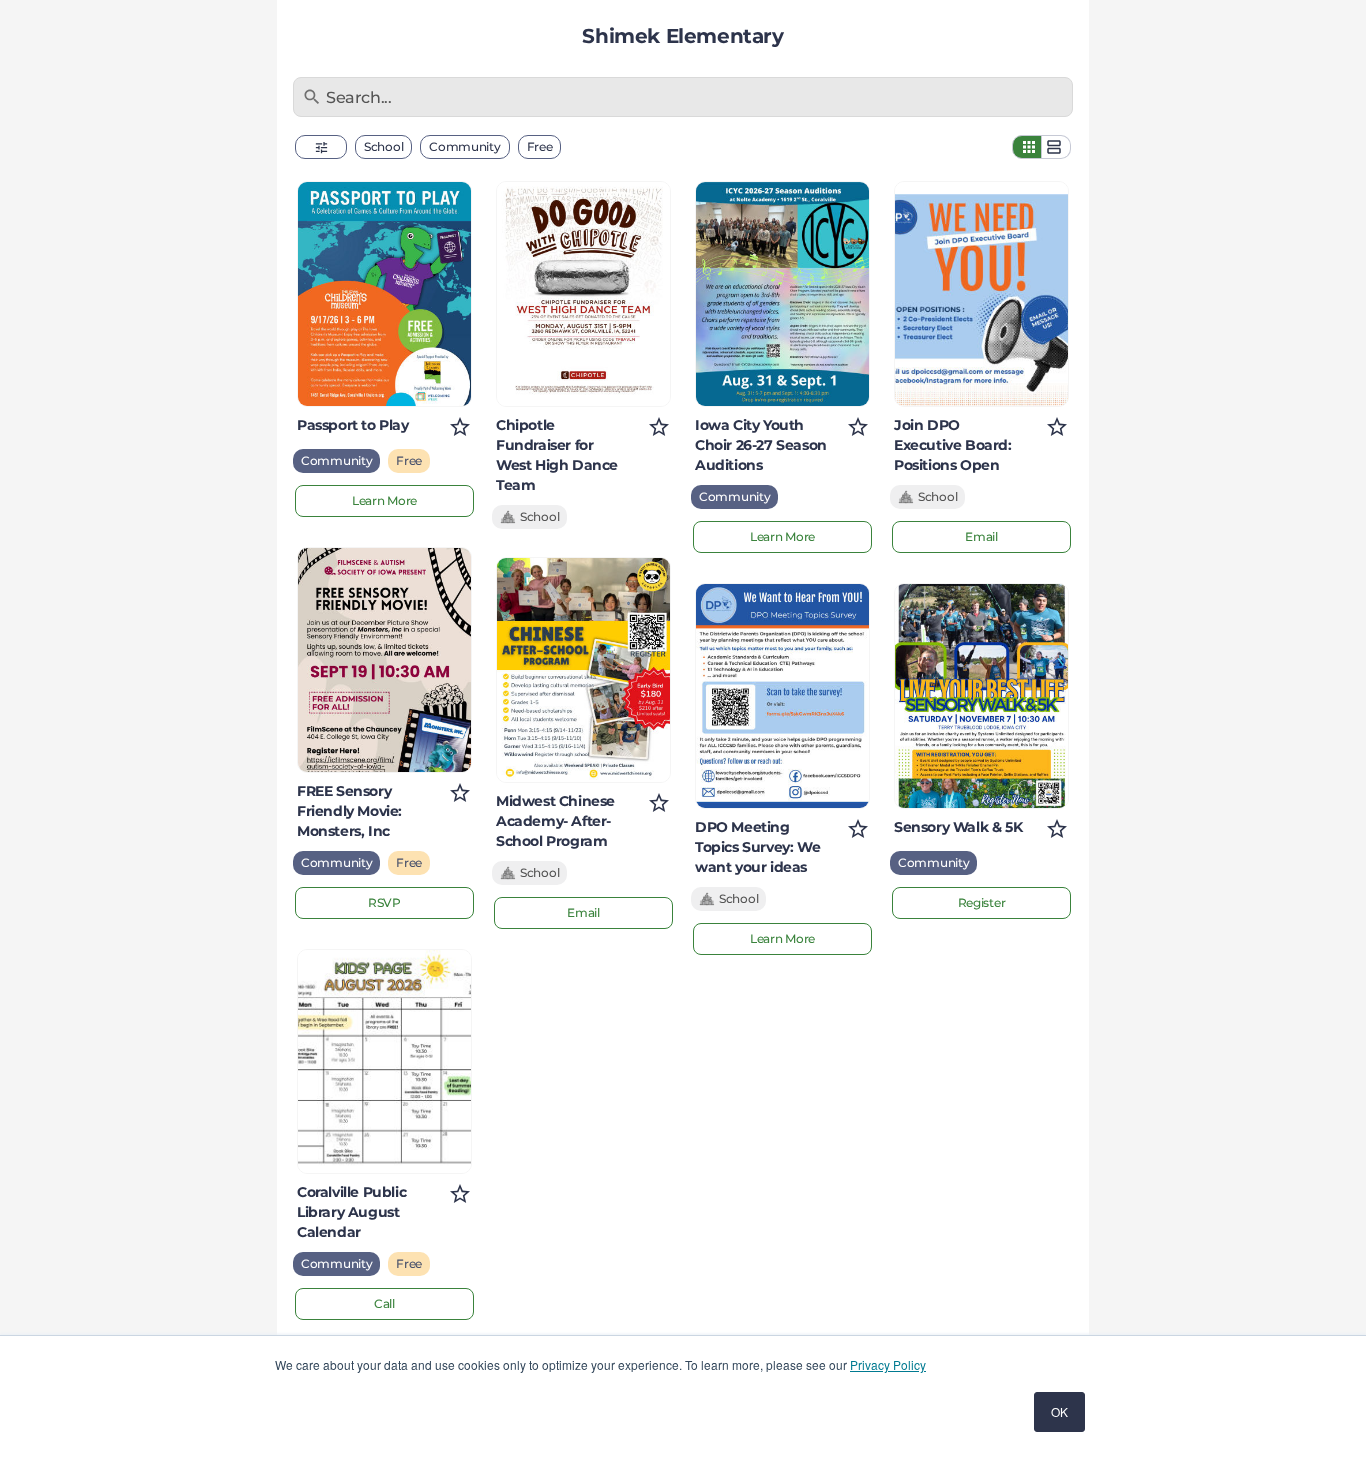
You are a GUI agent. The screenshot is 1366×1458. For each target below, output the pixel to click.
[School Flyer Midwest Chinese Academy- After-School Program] (583, 670)
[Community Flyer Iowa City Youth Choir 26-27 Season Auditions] (782, 294)
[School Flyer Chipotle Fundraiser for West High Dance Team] (583, 294)
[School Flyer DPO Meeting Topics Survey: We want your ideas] (782, 696)
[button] (321, 147)
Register (982, 902)
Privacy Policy (888, 1364)
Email (583, 912)
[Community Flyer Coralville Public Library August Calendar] (384, 1062)
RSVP (384, 902)
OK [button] (1059, 1411)
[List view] (1056, 147)
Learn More (384, 500)
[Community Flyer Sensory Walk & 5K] (981, 696)
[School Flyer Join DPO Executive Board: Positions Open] (981, 294)
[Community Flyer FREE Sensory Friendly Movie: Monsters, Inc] (384, 660)
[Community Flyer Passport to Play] (384, 294)
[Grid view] (1027, 147)
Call (384, 1303)
